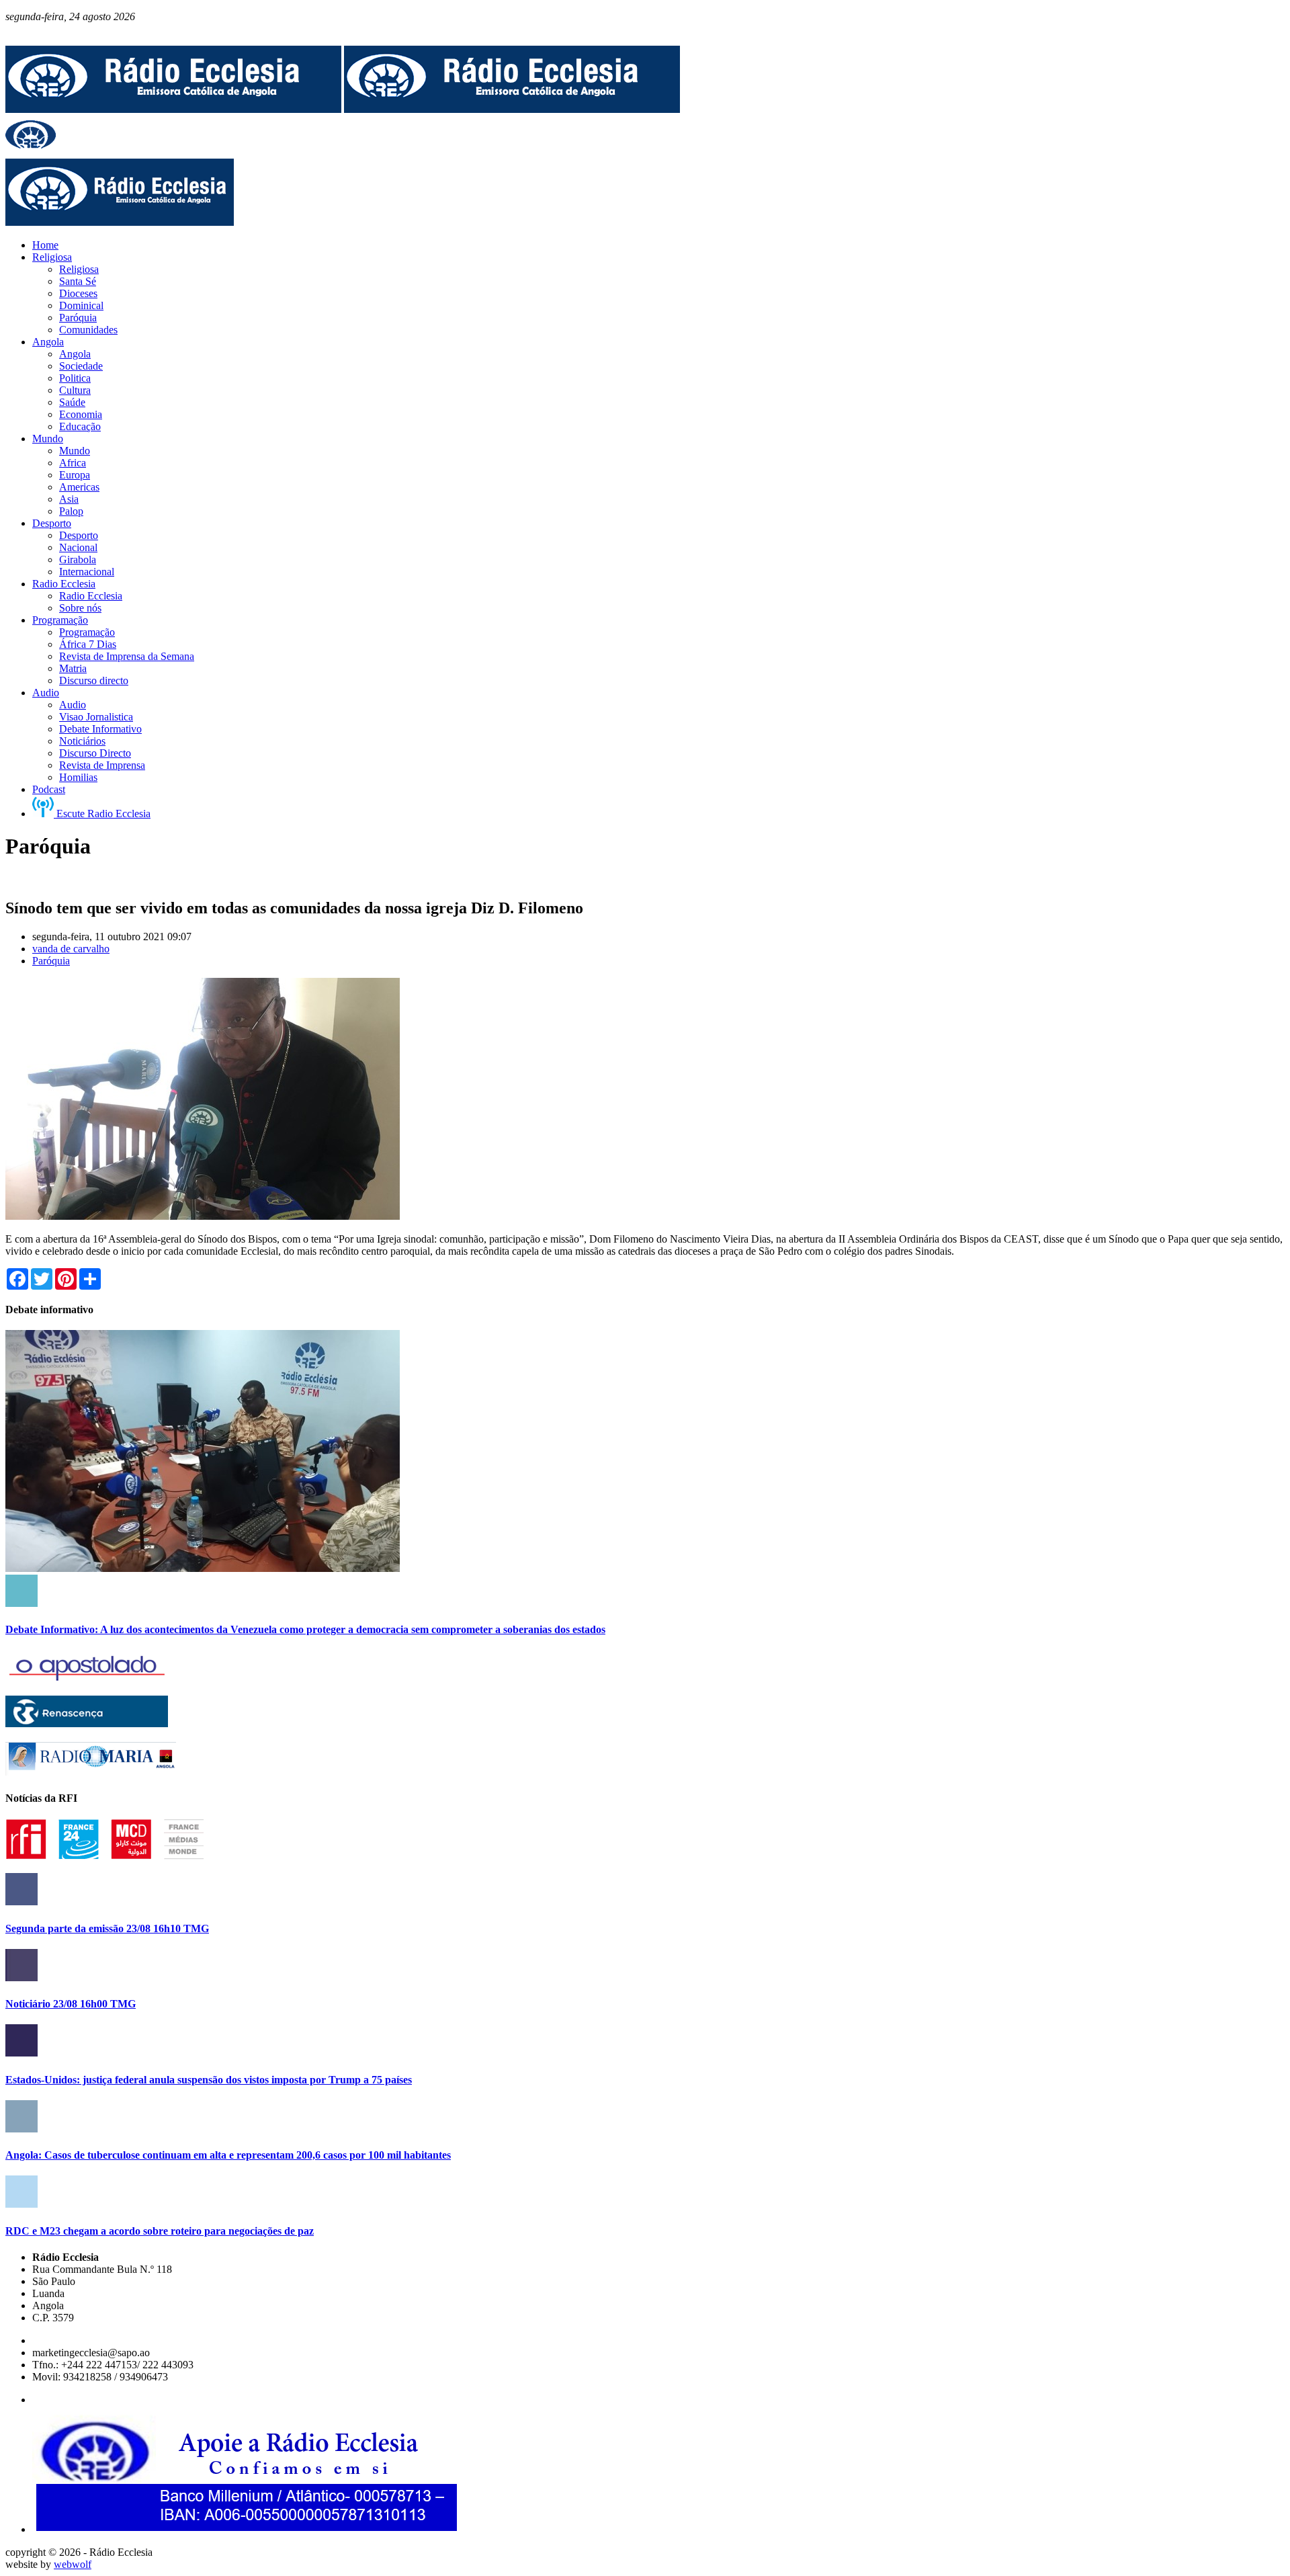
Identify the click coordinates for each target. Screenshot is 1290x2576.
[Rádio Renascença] (87, 1723)
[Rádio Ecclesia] (173, 109)
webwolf (73, 2564)
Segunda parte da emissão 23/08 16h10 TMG (107, 1928)
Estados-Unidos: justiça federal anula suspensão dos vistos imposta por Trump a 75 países (209, 2080)
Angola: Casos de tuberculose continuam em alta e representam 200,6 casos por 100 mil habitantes (228, 2155)
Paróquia (51, 961)
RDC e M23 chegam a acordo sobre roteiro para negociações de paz (160, 2231)
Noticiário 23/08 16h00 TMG (71, 2004)
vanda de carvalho (71, 949)
